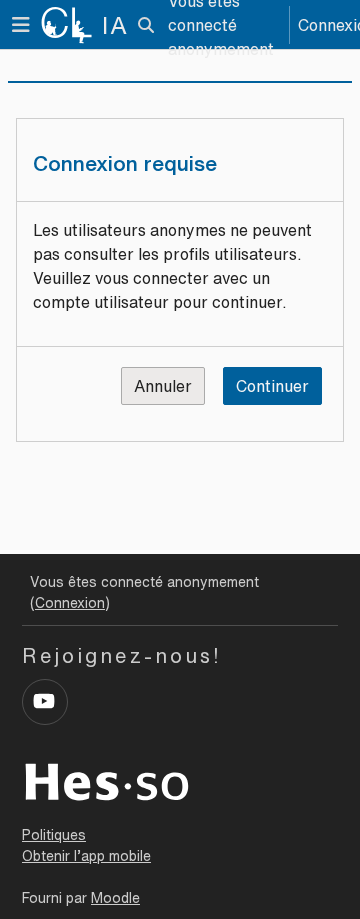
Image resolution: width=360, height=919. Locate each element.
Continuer (272, 386)
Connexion (70, 603)
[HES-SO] (107, 780)
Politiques (54, 835)
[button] (146, 25)
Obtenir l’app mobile (86, 856)
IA (115, 25)
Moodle (115, 898)
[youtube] (45, 702)
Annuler (163, 386)
